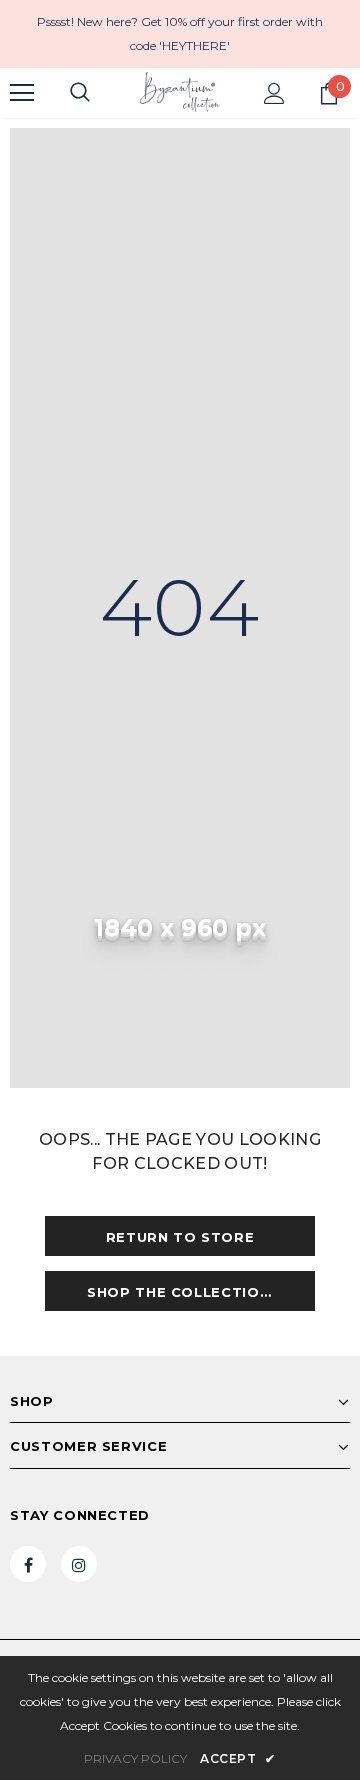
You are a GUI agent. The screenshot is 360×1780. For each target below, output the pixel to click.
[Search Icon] (80, 93)
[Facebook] (28, 1564)
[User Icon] (274, 93)
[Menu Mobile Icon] (22, 93)
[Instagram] (79, 1564)
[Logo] (180, 92)
